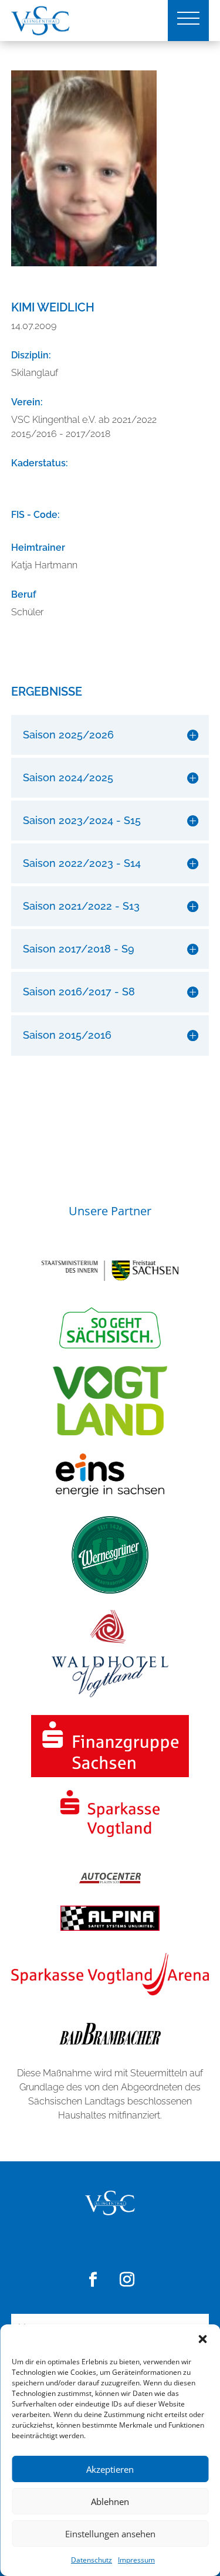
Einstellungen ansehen (110, 2534)
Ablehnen (110, 2502)
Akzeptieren (110, 2469)
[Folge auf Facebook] (93, 2280)
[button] (202, 2339)
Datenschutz (92, 2560)
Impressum (136, 2560)
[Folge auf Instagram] (127, 2280)
